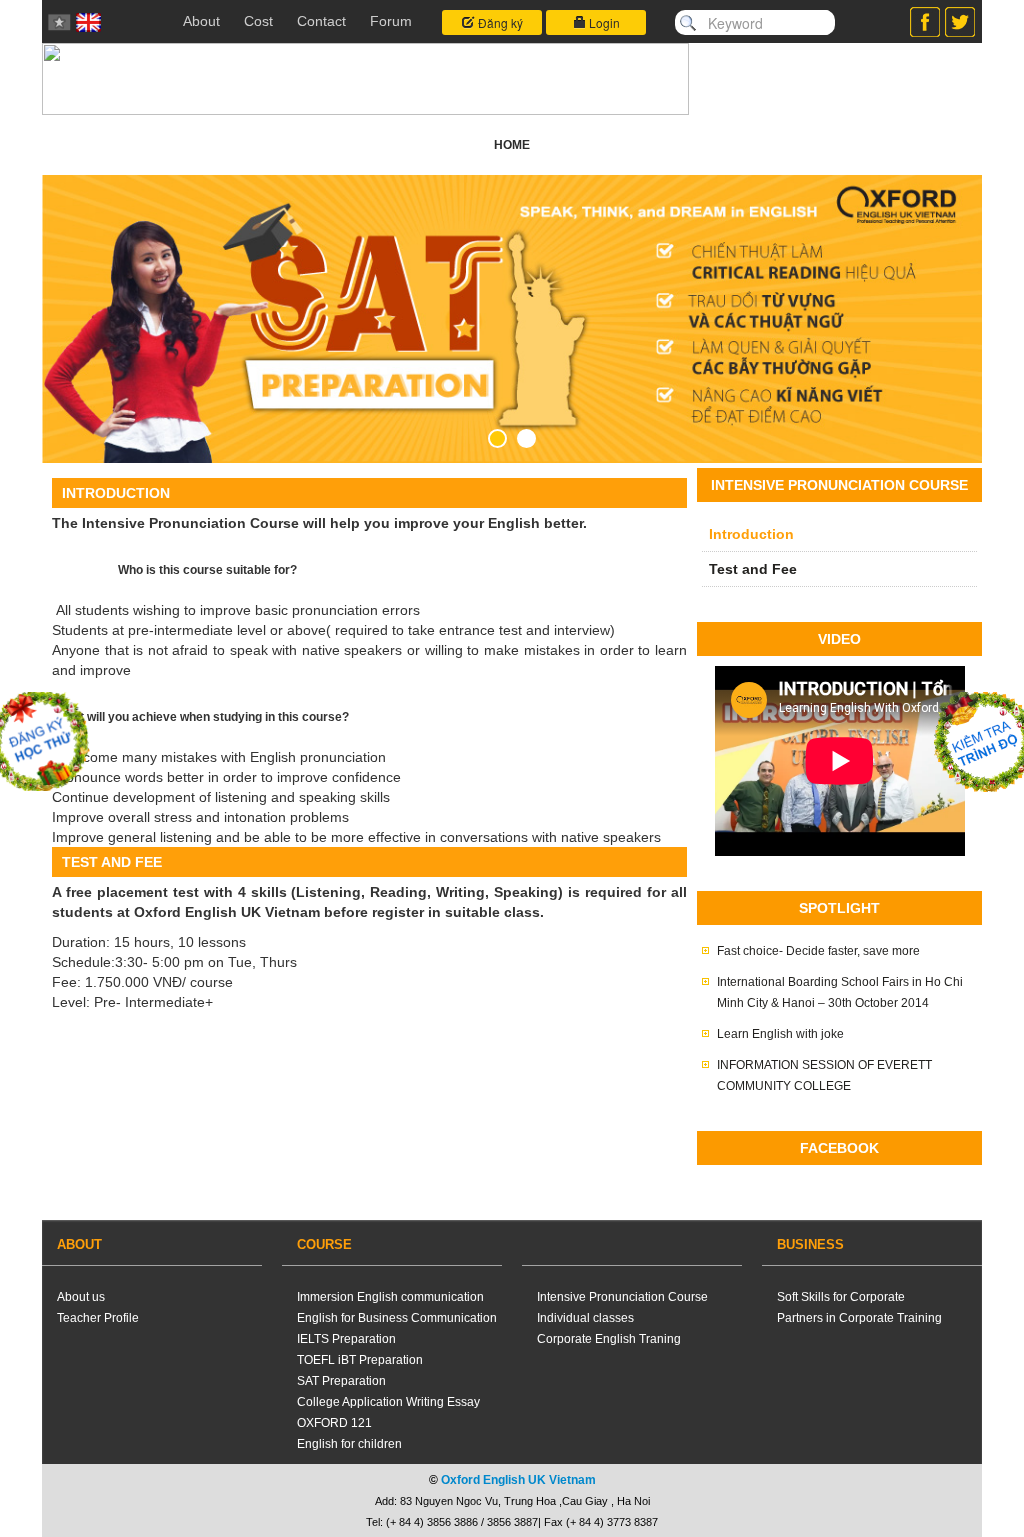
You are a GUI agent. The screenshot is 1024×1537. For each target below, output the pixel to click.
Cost (258, 21)
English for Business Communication (397, 1318)
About (201, 21)
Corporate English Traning (609, 1339)
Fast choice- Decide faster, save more (818, 951)
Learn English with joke (780, 1034)
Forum (391, 21)
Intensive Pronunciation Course (622, 1297)
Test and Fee (753, 569)
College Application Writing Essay (388, 1402)
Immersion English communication (390, 1297)
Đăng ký (499, 22)
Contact (321, 21)
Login (603, 22)
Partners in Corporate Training (859, 1318)
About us (81, 1297)
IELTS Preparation (346, 1339)
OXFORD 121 (334, 1423)
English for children (349, 1444)
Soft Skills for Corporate (841, 1297)
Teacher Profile (98, 1318)
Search (688, 23)
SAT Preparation (341, 1381)
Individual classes (585, 1318)
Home (512, 145)
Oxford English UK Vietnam (518, 1480)
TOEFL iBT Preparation (360, 1360)
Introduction (751, 534)
